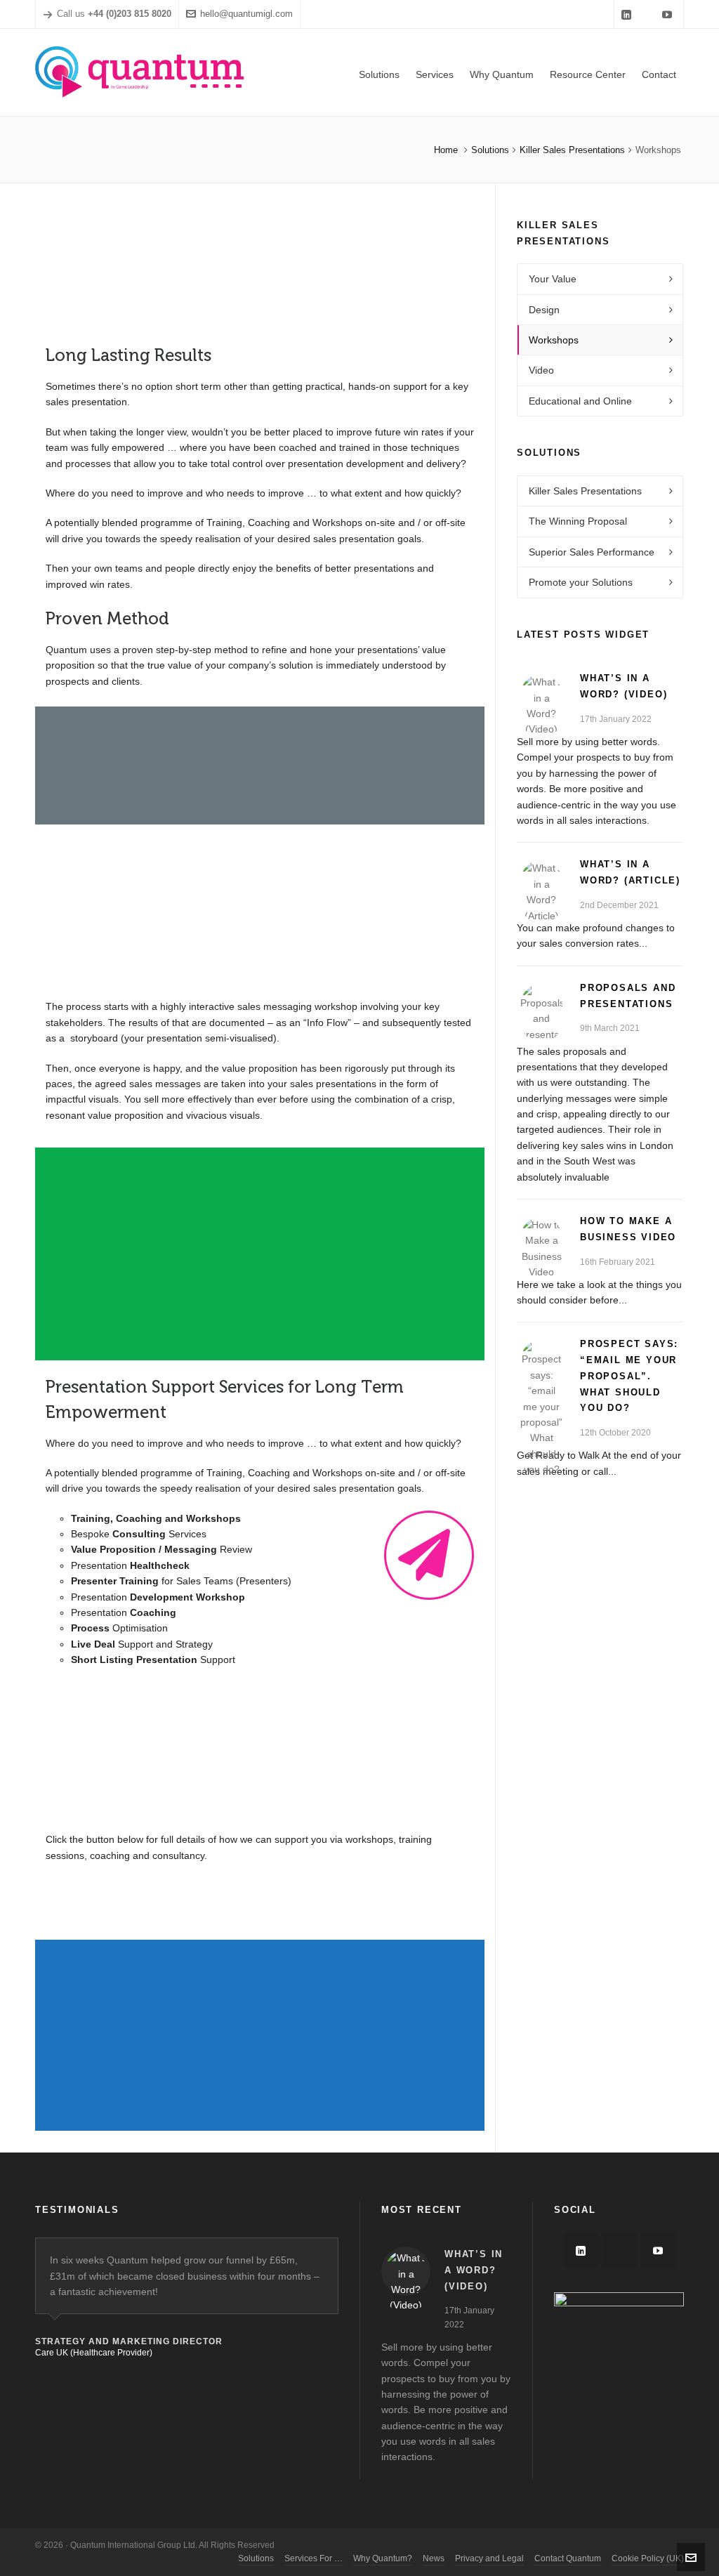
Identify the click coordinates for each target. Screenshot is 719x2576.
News (434, 2558)
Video (541, 370)
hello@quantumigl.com (246, 14)
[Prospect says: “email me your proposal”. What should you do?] (541, 1361)
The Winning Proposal (578, 521)
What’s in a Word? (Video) (474, 2270)
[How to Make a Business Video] (541, 1238)
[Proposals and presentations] (541, 1005)
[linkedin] (628, 14)
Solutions (490, 150)
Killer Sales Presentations (572, 150)
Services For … (314, 2558)
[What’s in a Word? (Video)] (541, 695)
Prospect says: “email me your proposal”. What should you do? (629, 1376)
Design (544, 310)
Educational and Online (580, 401)
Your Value (553, 279)
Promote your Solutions (581, 582)
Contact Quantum (568, 2558)
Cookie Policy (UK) (648, 2558)
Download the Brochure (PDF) (156, 1917)
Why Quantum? (383, 2558)
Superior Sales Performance (592, 552)
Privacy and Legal (489, 2558)
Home (446, 150)
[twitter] (649, 14)
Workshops (554, 340)
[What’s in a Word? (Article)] (541, 881)
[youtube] (669, 14)
